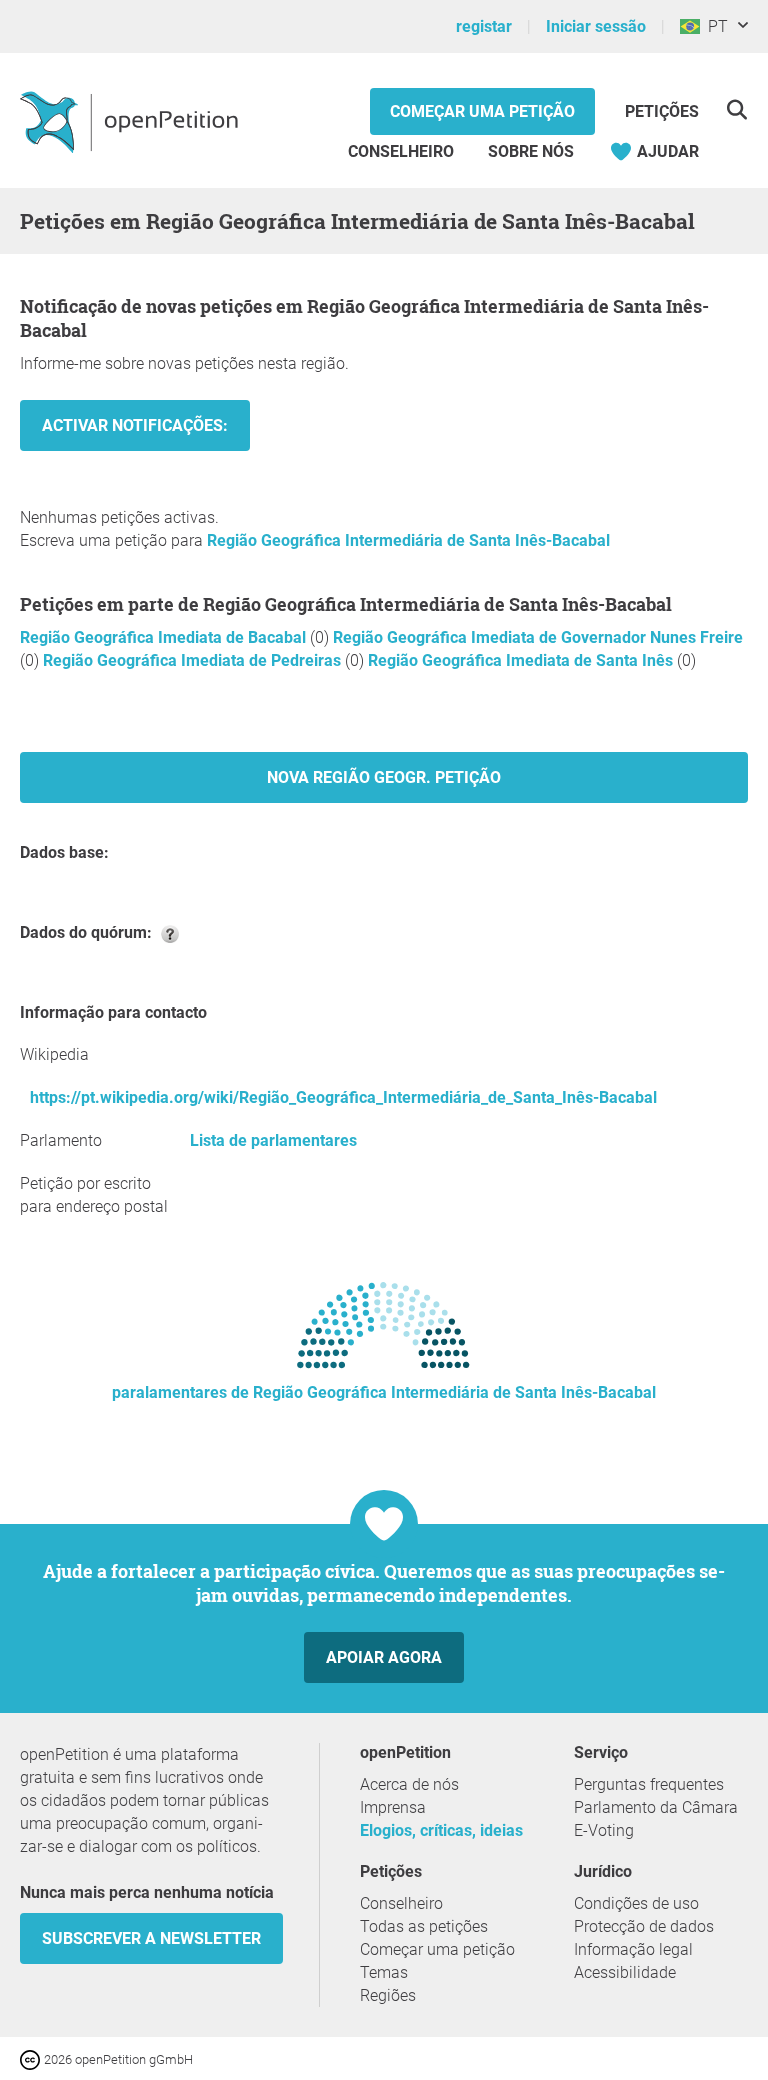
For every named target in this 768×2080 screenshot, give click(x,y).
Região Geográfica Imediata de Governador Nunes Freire (538, 637)
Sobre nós (531, 151)
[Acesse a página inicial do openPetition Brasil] (131, 121)
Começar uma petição (482, 111)
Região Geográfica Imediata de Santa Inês (522, 660)
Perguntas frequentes (649, 1784)
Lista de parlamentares (273, 1140)
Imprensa (393, 1807)
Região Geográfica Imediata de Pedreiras (194, 660)
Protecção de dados (644, 1926)
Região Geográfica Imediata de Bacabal (165, 637)
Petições (662, 111)
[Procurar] (736, 109)
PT (714, 26)
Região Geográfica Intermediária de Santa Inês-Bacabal (408, 540)
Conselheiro (401, 151)
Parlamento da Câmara (656, 1807)
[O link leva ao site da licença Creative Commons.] (32, 2058)
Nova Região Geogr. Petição (384, 777)
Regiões (388, 1995)
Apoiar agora (384, 1657)
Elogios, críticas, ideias (441, 1830)
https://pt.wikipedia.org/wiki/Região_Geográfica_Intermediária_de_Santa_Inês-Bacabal (343, 1097)
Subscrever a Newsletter (151, 1938)
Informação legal (633, 1949)
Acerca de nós (409, 1784)
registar (484, 26)
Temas (384, 1972)
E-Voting (604, 1830)
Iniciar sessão (596, 26)
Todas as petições (424, 1926)
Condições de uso (636, 1903)
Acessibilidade (625, 1972)
